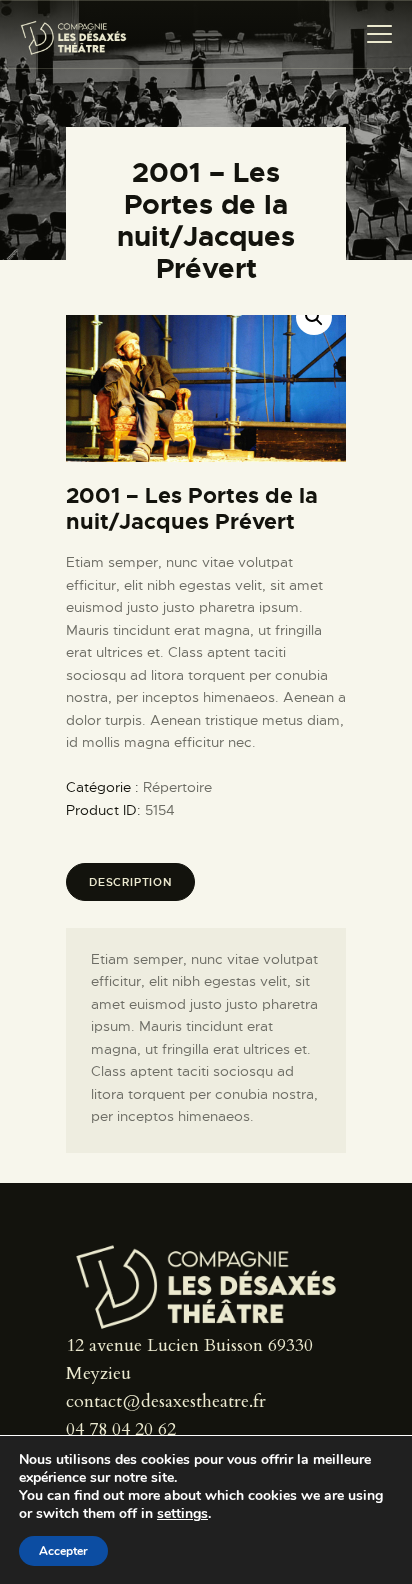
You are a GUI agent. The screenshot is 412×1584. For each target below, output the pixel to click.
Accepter (63, 1551)
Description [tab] (130, 882)
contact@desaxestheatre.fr (166, 1401)
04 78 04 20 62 (121, 1429)
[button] (314, 317)
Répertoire (177, 787)
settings (182, 1514)
